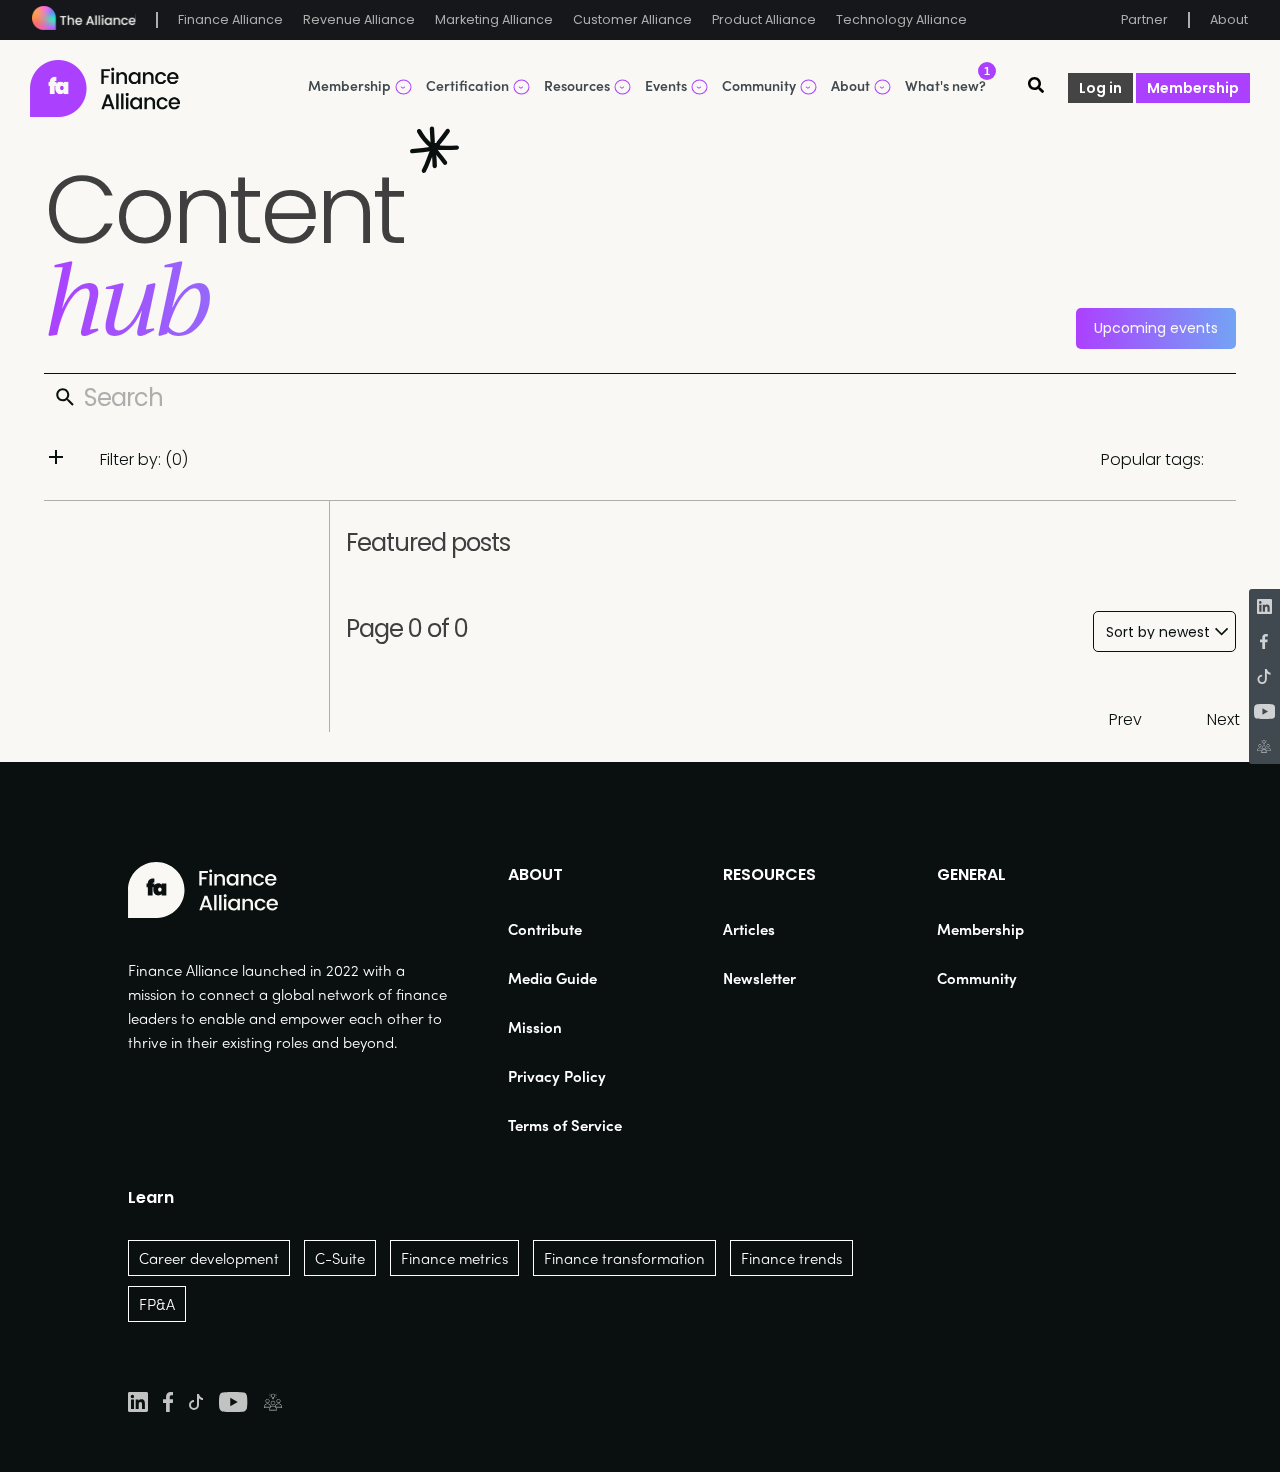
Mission (535, 1027)
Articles (749, 929)
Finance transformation (624, 1258)
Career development (209, 1258)
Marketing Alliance (494, 19)
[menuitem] (565, 929)
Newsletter (759, 978)
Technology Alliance (901, 19)
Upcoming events (1156, 328)
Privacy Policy (557, 1076)
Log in (1100, 88)
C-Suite (340, 1258)
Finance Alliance (230, 19)
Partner (1144, 19)
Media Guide (552, 978)
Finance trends (791, 1258)
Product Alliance (764, 19)
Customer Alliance (632, 19)
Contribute (545, 929)
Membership (1193, 88)
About (1229, 19)
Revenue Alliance (359, 19)
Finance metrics (454, 1258)
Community (977, 978)
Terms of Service (565, 1125)
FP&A (157, 1304)
